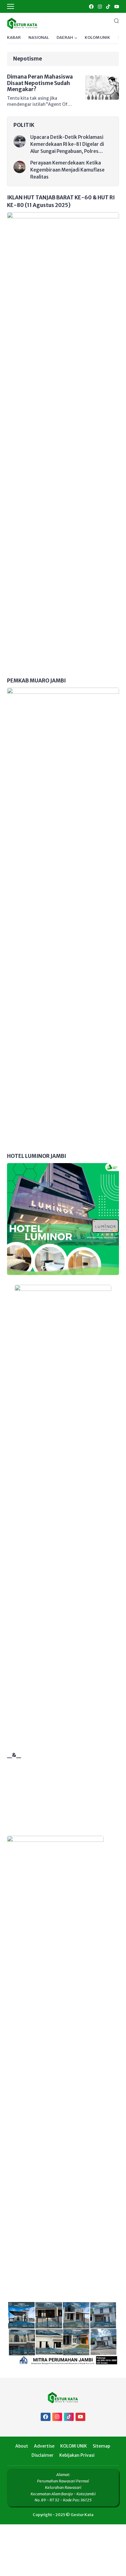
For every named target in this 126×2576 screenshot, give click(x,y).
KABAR (14, 37)
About (22, 2446)
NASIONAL (39, 37)
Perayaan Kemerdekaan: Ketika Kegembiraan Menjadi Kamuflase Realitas (67, 170)
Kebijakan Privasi (77, 2455)
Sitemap (101, 2446)
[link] (91, 7)
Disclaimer (43, 2455)
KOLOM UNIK (97, 37)
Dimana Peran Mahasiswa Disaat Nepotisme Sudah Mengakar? (40, 83)
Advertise (44, 2446)
